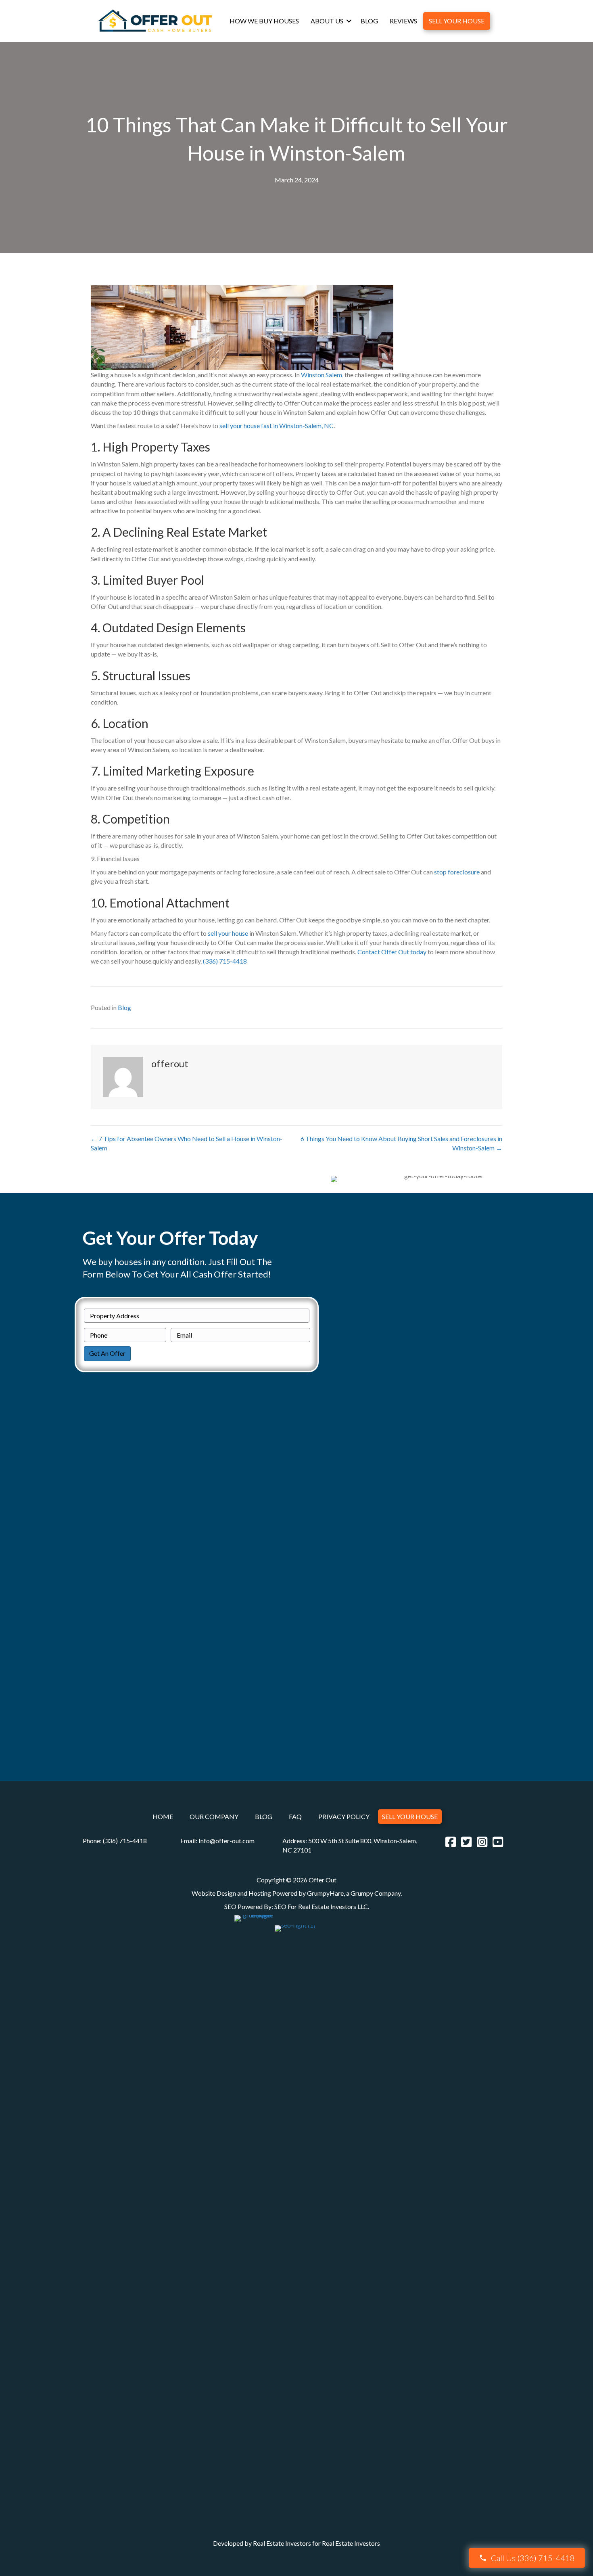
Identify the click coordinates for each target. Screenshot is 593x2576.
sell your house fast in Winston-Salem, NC (277, 425)
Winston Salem (322, 375)
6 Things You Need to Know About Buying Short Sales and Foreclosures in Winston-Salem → (401, 1143)
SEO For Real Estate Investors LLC (321, 1906)
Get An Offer (107, 1353)
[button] (349, 21)
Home (163, 1817)
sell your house (228, 933)
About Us (327, 21)
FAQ (295, 1817)
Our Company (214, 1817)
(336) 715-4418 (225, 961)
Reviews (403, 21)
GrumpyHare (325, 1893)
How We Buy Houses (264, 21)
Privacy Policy (344, 1817)
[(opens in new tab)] (254, 2217)
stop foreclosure (457, 872)
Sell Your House (457, 21)
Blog (369, 21)
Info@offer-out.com (227, 1841)
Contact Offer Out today (392, 952)
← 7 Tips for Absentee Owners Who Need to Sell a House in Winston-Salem (187, 1143)
